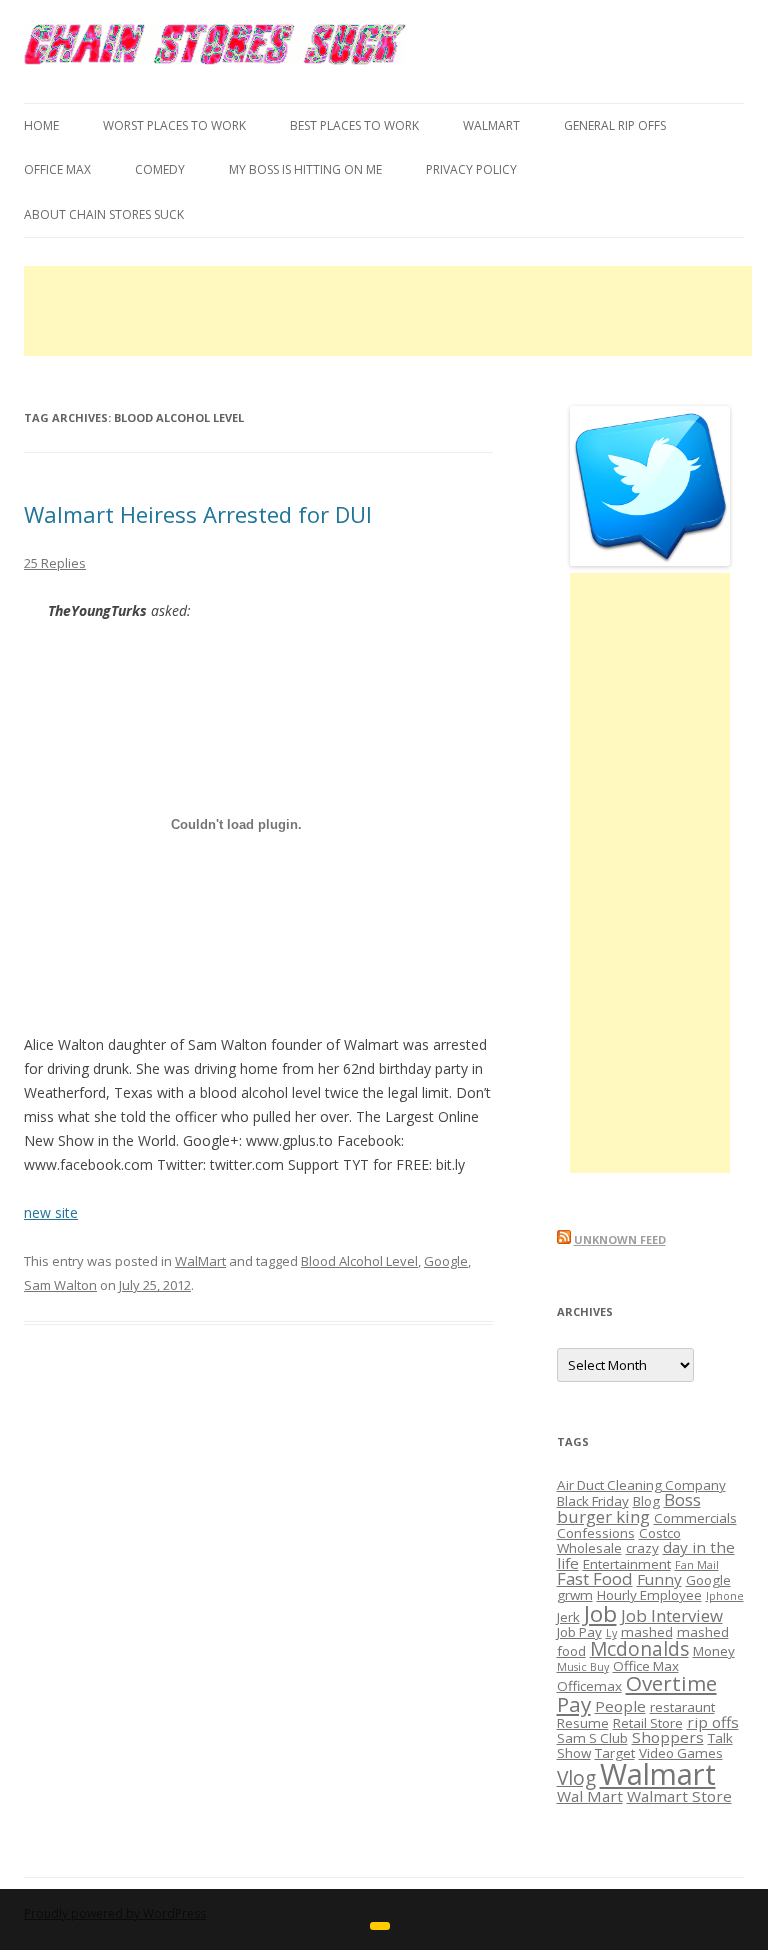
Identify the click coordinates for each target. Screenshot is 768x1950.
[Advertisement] (388, 311)
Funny (659, 1579)
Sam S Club (592, 1738)
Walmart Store (679, 1796)
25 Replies (55, 563)
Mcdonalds (639, 1649)
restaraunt (682, 1707)
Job (600, 1613)
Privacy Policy (471, 169)
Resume (583, 1723)
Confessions (596, 1533)
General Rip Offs (615, 125)
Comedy (160, 169)
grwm (575, 1595)
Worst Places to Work (174, 125)
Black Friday (593, 1501)
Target (615, 1753)
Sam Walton (60, 1285)
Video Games (681, 1753)
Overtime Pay (637, 1693)
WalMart (491, 125)
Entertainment (627, 1564)
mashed (647, 1632)
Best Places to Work (354, 125)
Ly (611, 1633)
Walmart (658, 1774)
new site (51, 1212)
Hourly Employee (649, 1595)
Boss (682, 1499)
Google (446, 1261)
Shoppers (668, 1737)
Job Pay (579, 1632)
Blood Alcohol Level (359, 1261)
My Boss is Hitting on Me (305, 169)
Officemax (589, 1686)
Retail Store (648, 1723)
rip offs (713, 1722)
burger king (603, 1516)
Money (714, 1651)
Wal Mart (590, 1796)
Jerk (568, 1617)
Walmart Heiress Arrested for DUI (198, 514)
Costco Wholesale (619, 1540)
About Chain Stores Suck (104, 214)
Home (41, 125)
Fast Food (595, 1578)
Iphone (725, 1596)
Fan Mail (697, 1565)
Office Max (57, 169)
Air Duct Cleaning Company (641, 1485)
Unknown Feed (620, 1239)
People (620, 1706)
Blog (646, 1501)
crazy (642, 1548)
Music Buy (583, 1667)
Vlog (576, 1778)
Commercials (695, 1518)
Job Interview (672, 1615)
